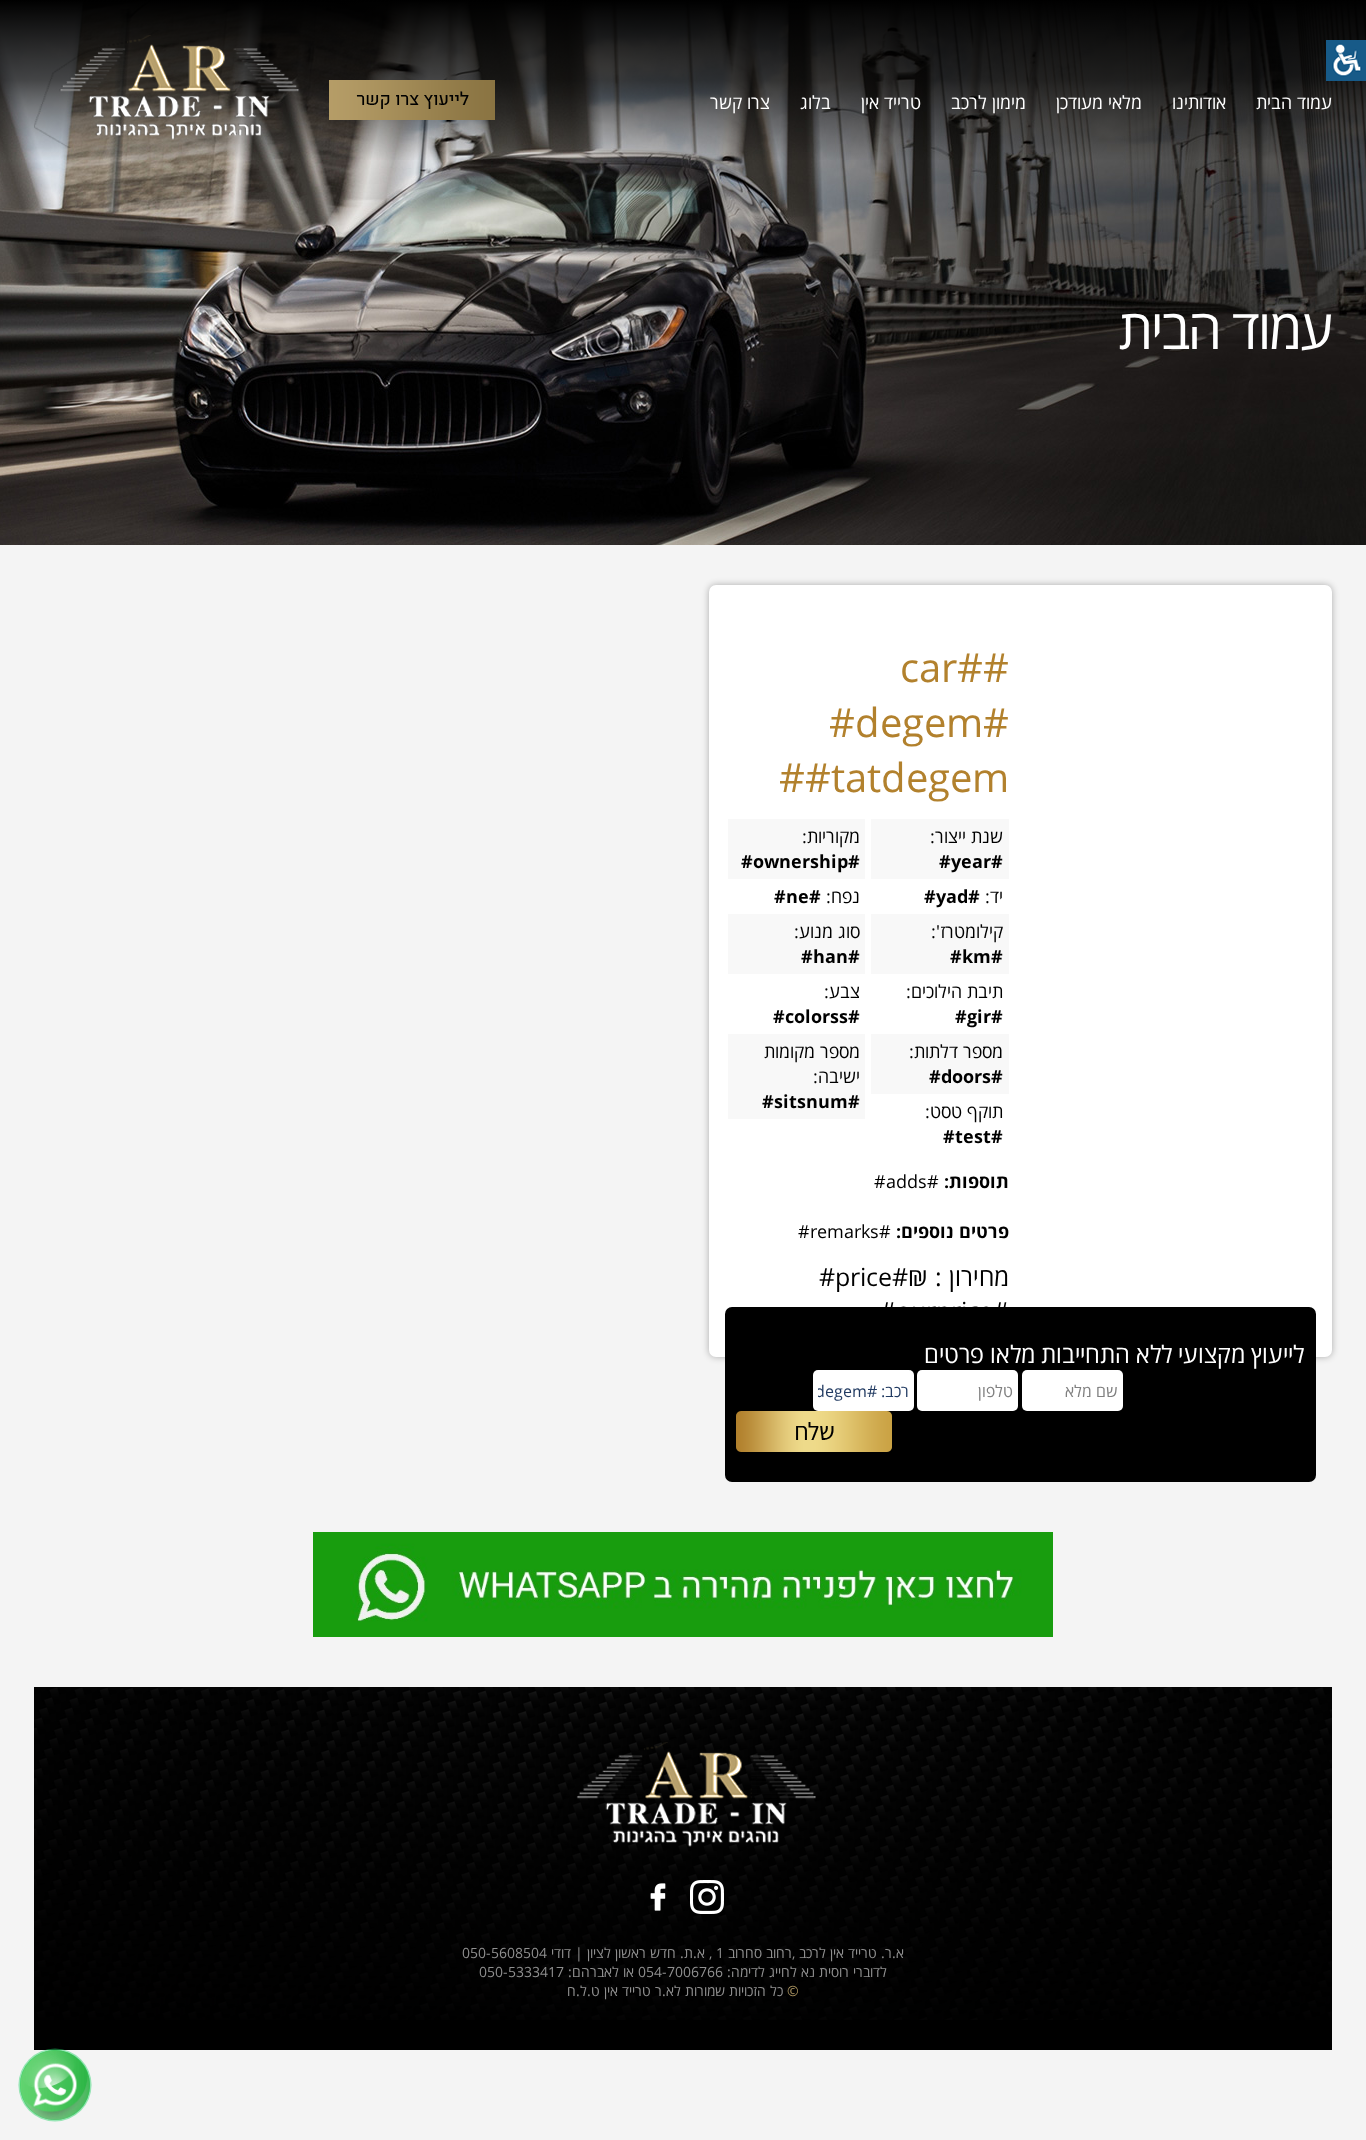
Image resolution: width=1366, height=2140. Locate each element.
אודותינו (1199, 102)
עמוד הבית (1294, 102)
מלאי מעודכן (1099, 102)
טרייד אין (891, 102)
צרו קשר (740, 102)
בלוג (815, 102)
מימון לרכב (988, 102)
